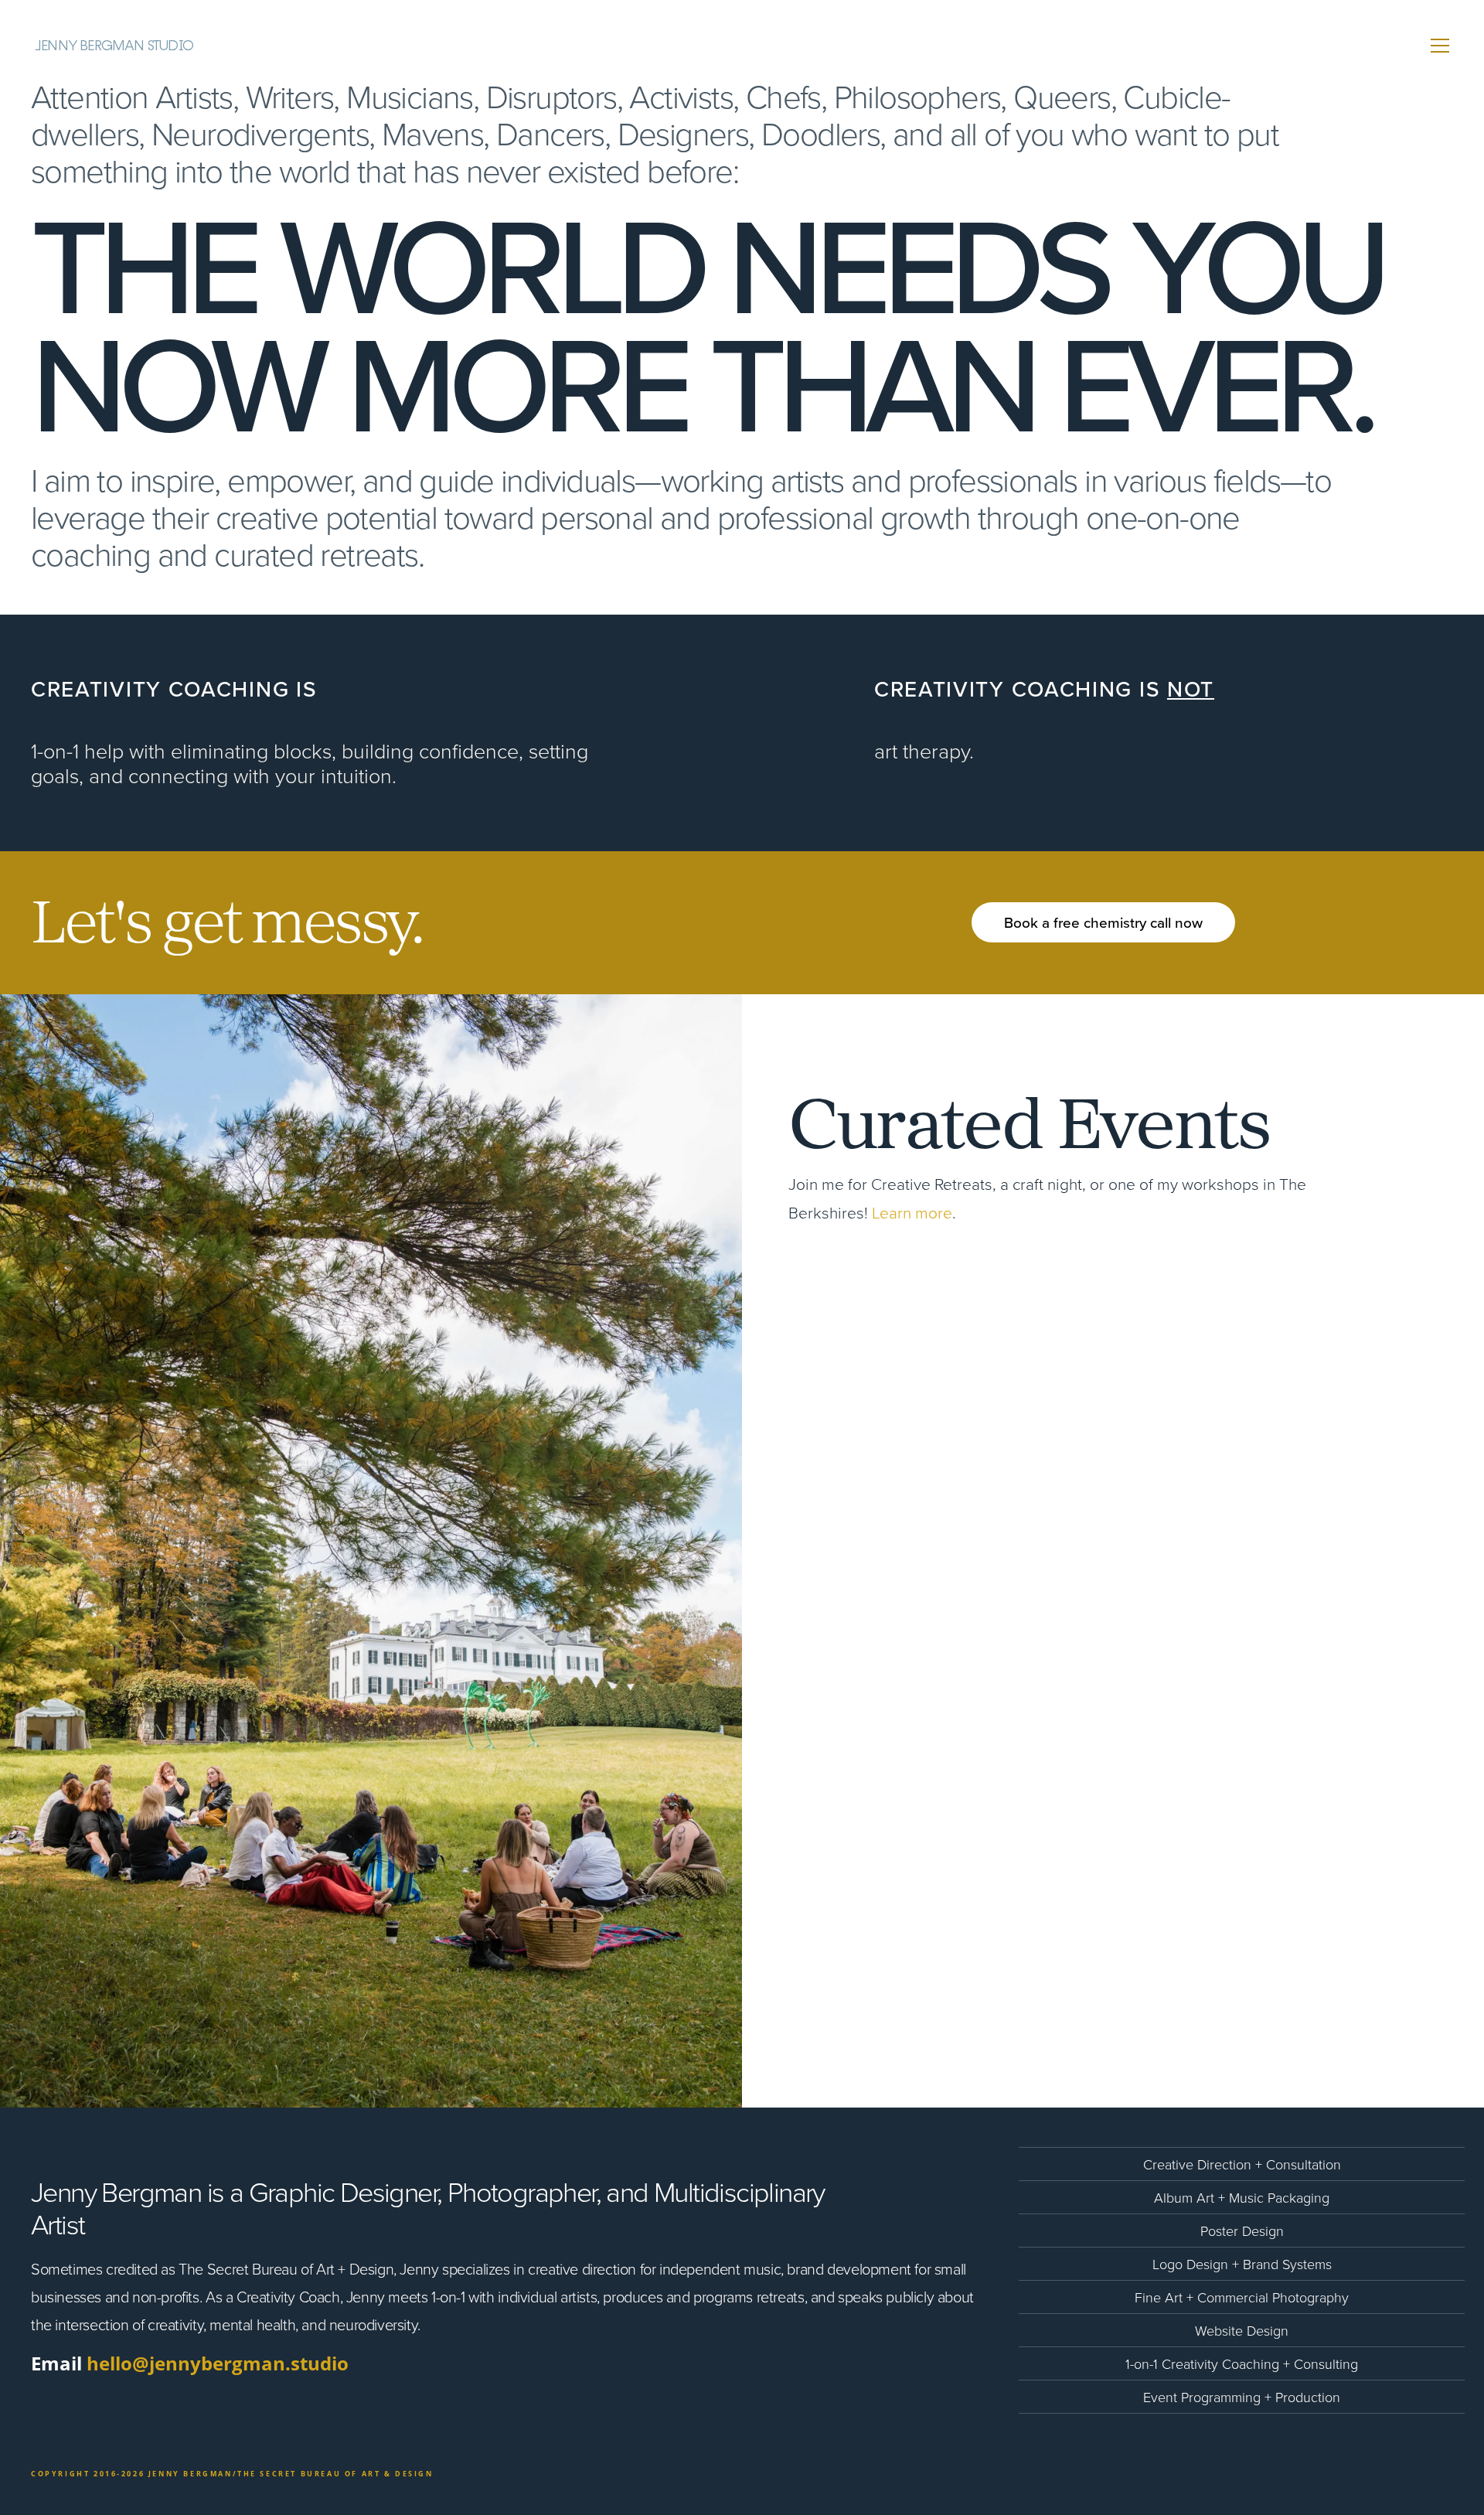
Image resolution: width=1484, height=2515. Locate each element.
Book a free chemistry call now (1103, 922)
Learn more (912, 1212)
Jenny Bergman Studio (114, 46)
